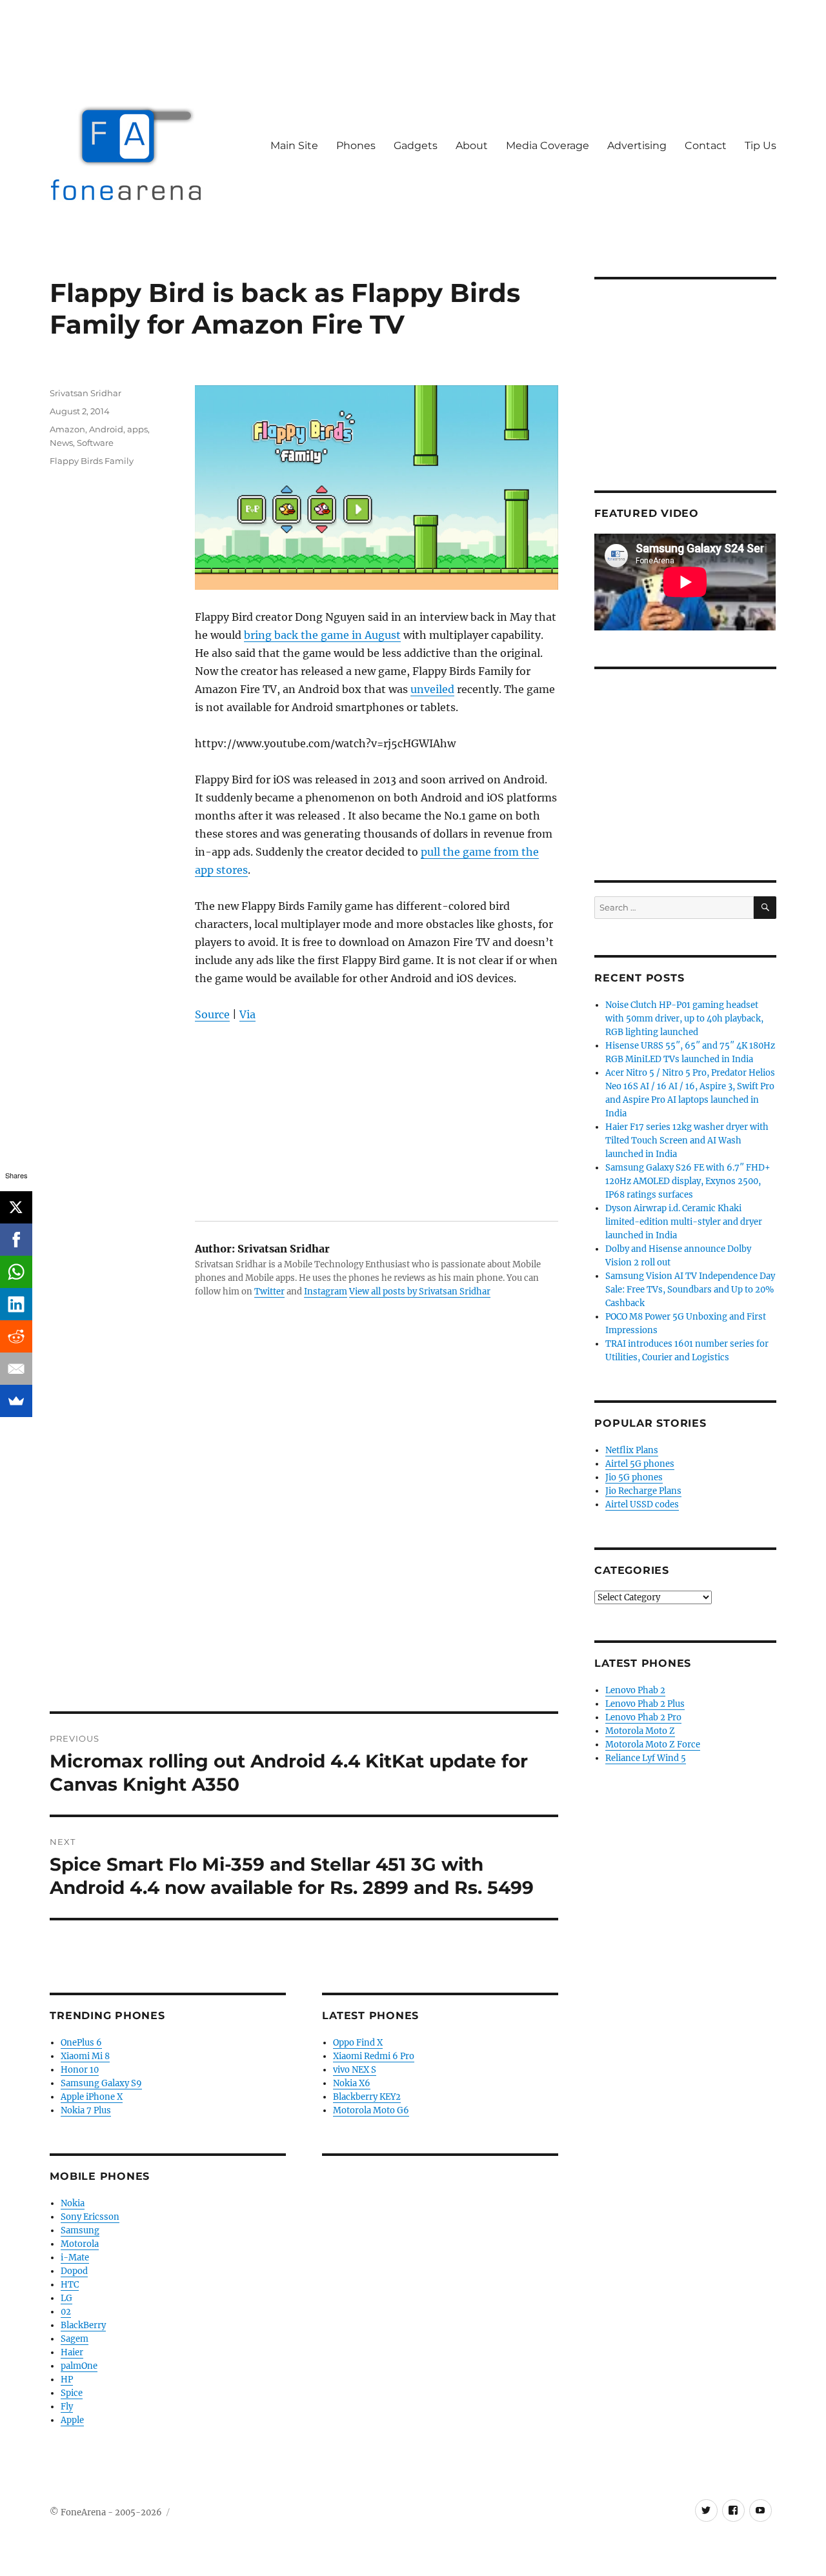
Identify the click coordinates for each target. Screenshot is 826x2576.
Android (106, 429)
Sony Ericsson (90, 2217)
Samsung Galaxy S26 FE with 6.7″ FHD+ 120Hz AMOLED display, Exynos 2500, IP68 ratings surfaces (688, 1181)
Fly (67, 2407)
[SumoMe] (16, 1401)
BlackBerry (83, 2325)
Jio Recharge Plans (643, 1491)
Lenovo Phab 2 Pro (643, 1717)
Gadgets (416, 146)
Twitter (269, 1292)
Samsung (80, 2230)
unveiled (432, 689)
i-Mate (75, 2258)
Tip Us (761, 146)
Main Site (294, 146)
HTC (70, 2285)
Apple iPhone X (92, 2097)
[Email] (16, 1369)
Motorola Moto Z (640, 1731)
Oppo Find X (358, 2043)
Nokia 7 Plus (86, 2110)
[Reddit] (16, 1336)
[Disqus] (304, 1532)
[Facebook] (16, 1240)
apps (137, 429)
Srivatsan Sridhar (86, 393)
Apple (72, 2420)
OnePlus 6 (81, 2043)
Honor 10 (80, 2070)
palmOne (79, 2366)
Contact (706, 146)
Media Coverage (548, 146)
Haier (72, 2352)
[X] (16, 1207)
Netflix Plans (632, 1450)
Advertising (637, 146)
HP (67, 2380)
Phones (356, 146)
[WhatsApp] (16, 1272)
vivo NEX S (355, 2070)
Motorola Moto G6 (371, 2110)
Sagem (75, 2339)
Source (212, 1014)
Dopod (74, 2271)
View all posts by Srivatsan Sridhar (420, 1292)
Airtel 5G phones (640, 1464)
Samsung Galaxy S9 (101, 2083)
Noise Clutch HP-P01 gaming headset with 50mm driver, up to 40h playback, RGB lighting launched (684, 1019)
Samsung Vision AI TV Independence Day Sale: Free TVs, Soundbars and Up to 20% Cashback (690, 1290)
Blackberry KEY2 (367, 2097)
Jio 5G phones (634, 1477)
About (472, 146)
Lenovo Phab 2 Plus (645, 1704)
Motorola (80, 2244)
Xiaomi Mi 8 (85, 2056)
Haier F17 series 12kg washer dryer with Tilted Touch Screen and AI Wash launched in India (687, 1141)
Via (247, 1014)
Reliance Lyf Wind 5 (646, 1758)
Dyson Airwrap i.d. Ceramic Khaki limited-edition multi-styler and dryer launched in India (684, 1222)
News (61, 443)
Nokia (73, 2203)
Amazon (67, 429)
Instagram (326, 1292)
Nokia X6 (352, 2083)
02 (66, 2312)
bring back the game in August (322, 635)
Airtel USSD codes (642, 1504)
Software (95, 443)
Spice (72, 2393)
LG (66, 2298)
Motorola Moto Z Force (653, 1745)
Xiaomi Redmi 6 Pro (374, 2056)
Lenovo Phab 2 (635, 1690)
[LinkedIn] (16, 1304)
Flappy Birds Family (92, 461)
